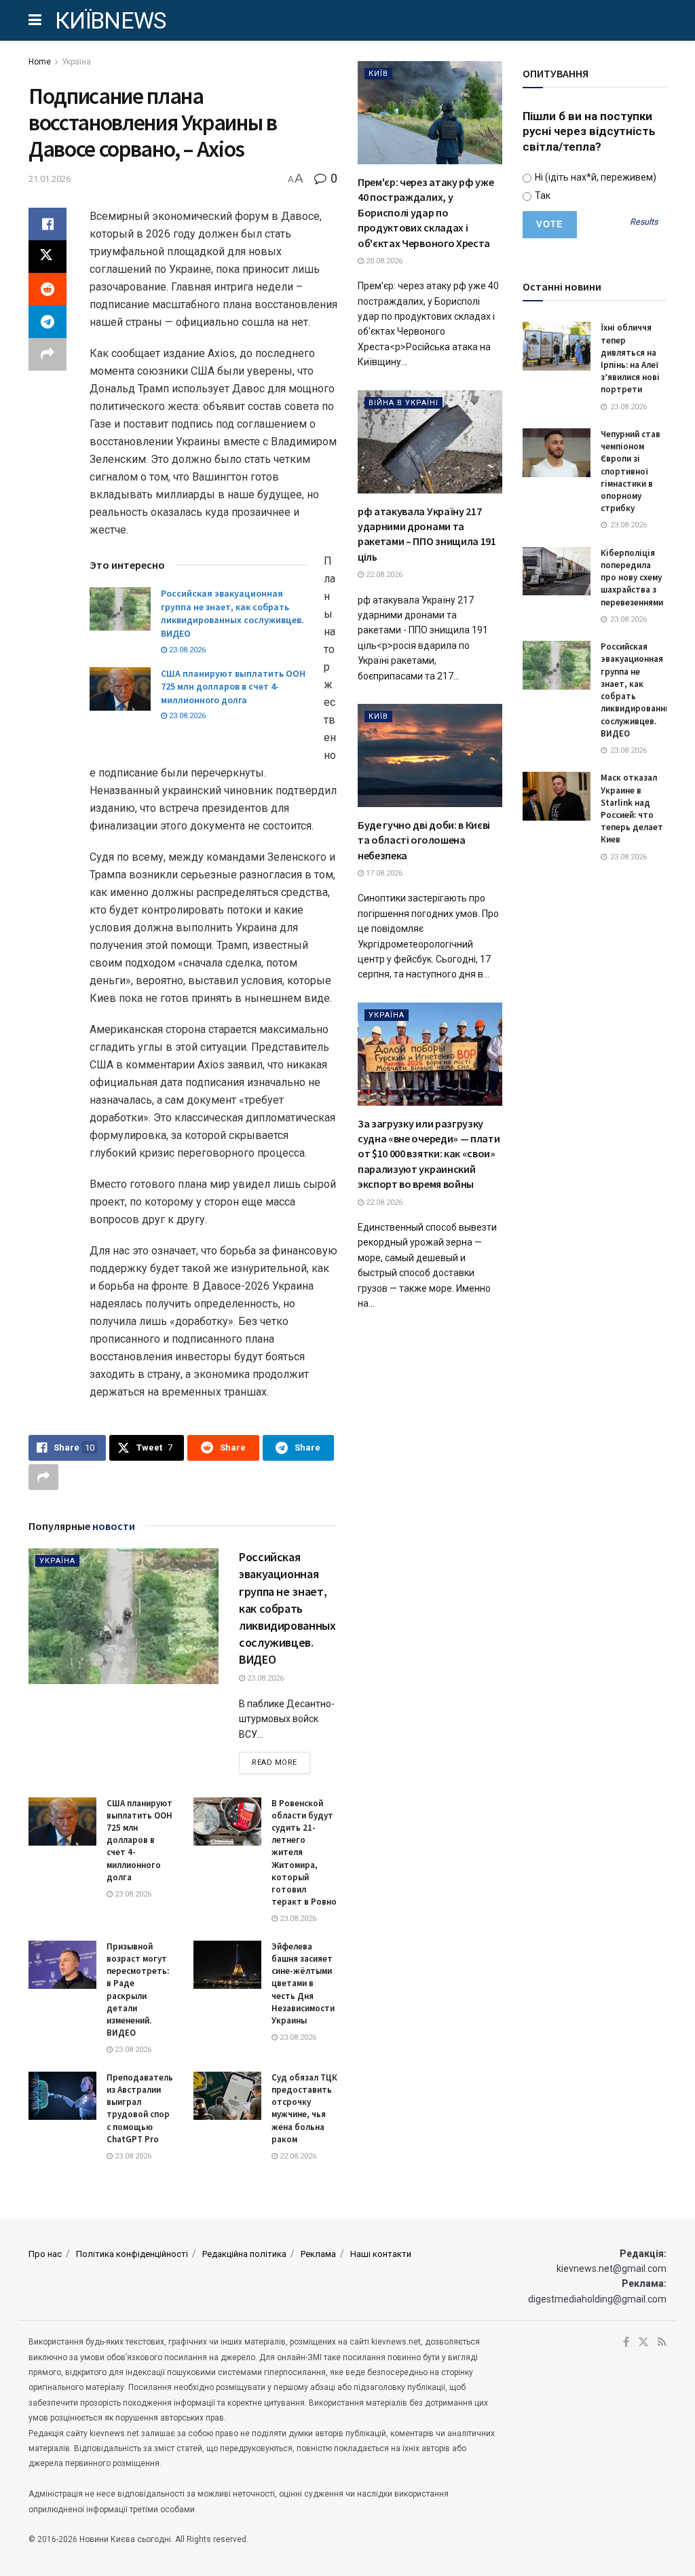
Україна (76, 62)
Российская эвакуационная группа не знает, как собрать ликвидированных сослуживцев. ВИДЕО (232, 613)
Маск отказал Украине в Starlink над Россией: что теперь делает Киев (632, 808)
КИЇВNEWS (111, 20)
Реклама (318, 2254)
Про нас (45, 2254)
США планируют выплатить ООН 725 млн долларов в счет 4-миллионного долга (233, 687)
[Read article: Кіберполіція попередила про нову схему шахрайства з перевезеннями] (557, 572)
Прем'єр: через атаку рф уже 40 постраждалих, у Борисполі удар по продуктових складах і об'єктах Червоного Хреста (426, 212)
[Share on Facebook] (48, 224)
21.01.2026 (50, 179)
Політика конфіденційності (132, 2254)
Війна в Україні (403, 403)
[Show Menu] (35, 20)
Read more (281, 1762)
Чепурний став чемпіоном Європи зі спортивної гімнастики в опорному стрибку (631, 471)
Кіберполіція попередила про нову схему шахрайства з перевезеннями (632, 578)
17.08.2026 (383, 873)
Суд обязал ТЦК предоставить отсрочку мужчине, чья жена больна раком (304, 2108)
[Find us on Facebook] (626, 2342)
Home (40, 62)
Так (542, 195)
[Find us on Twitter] (643, 2342)
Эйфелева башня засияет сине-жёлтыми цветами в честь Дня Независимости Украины (303, 1983)
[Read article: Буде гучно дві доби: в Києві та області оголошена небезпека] (430, 755)
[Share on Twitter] (48, 257)
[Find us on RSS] (662, 2342)
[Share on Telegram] (48, 322)
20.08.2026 (383, 261)
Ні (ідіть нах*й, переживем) (595, 177)
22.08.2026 (297, 2156)
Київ (378, 74)
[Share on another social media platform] (48, 354)
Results (644, 222)
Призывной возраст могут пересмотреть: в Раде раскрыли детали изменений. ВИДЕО (138, 1990)
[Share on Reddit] (48, 289)
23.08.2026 (186, 650)
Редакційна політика (244, 2254)
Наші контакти (381, 2254)
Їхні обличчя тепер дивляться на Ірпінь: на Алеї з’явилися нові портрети (630, 358)
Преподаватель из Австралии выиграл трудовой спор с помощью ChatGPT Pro (140, 2108)
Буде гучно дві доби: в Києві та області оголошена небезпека (424, 840)
